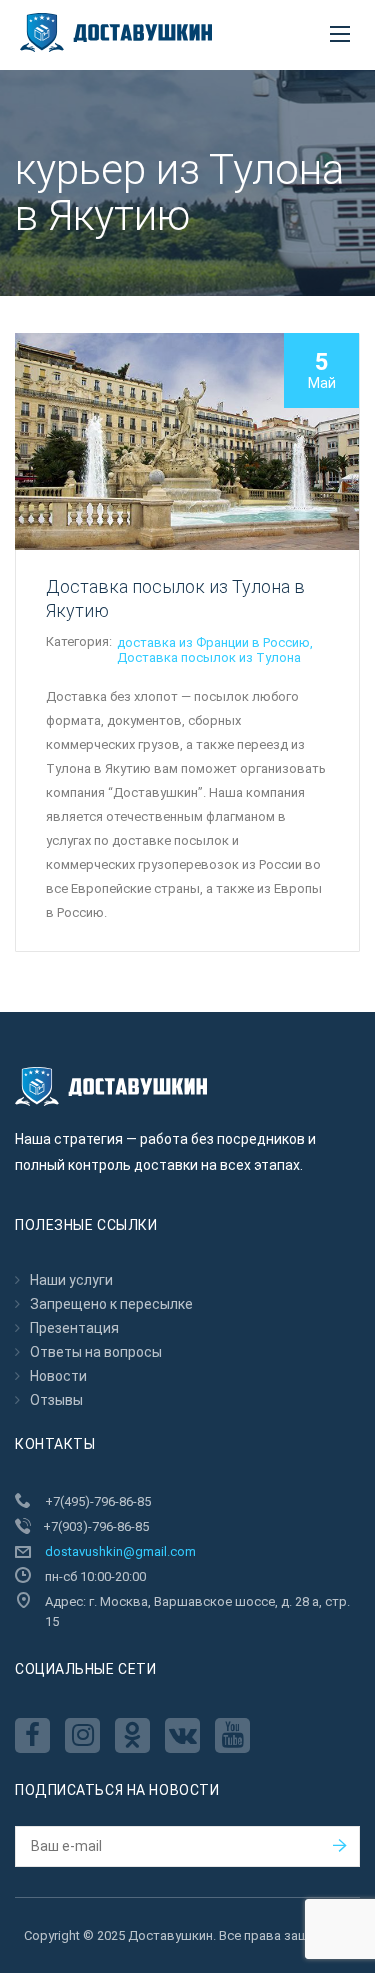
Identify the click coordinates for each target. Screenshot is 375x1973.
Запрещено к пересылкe (111, 1304)
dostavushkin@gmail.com (120, 1551)
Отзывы (56, 1400)
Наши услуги (71, 1280)
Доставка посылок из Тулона (209, 657)
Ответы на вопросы (96, 1352)
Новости (58, 1376)
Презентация (74, 1328)
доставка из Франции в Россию (213, 642)
